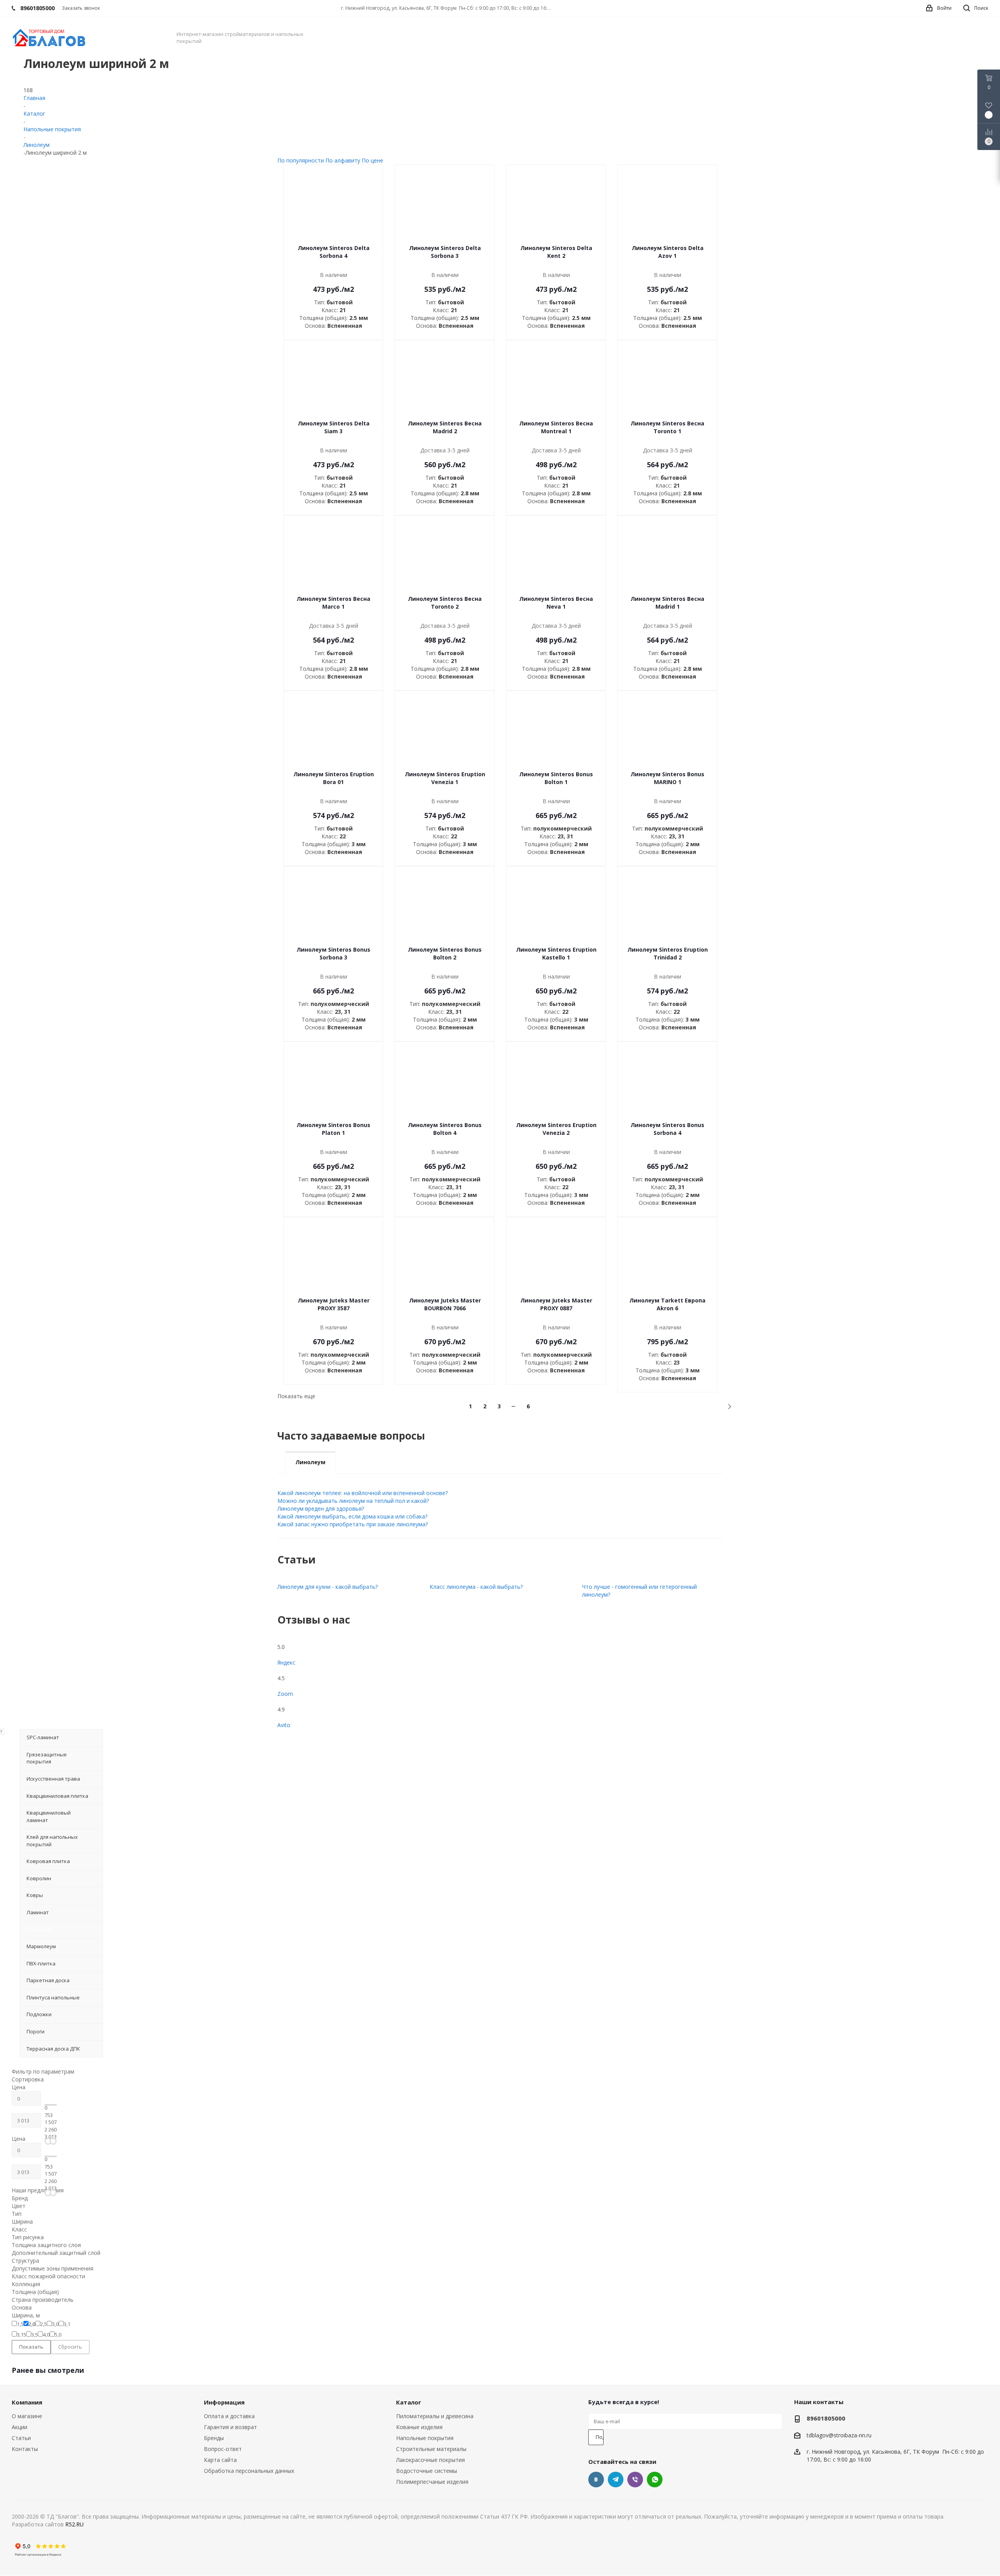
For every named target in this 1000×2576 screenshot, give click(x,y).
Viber (635, 2480)
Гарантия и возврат (230, 2427)
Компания (27, 2402)
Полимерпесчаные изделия (432, 2482)
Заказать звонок (81, 8)
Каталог (409, 2402)
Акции (20, 2427)
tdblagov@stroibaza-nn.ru (839, 2435)
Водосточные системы (427, 2471)
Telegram (616, 2480)
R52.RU (74, 2524)
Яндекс (286, 1662)
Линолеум (310, 1462)
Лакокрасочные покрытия (430, 2460)
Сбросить (70, 2347)
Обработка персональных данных (249, 2471)
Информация (224, 2402)
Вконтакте (596, 2480)
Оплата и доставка (229, 2416)
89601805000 (826, 2418)
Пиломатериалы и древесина (435, 2416)
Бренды (214, 2438)
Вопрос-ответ (223, 2449)
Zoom (285, 1694)
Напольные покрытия (425, 2438)
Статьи (21, 2438)
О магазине (27, 2416)
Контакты (25, 2449)
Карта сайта (220, 2460)
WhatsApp (655, 2480)
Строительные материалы (431, 2449)
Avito (284, 1725)
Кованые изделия (419, 2427)
